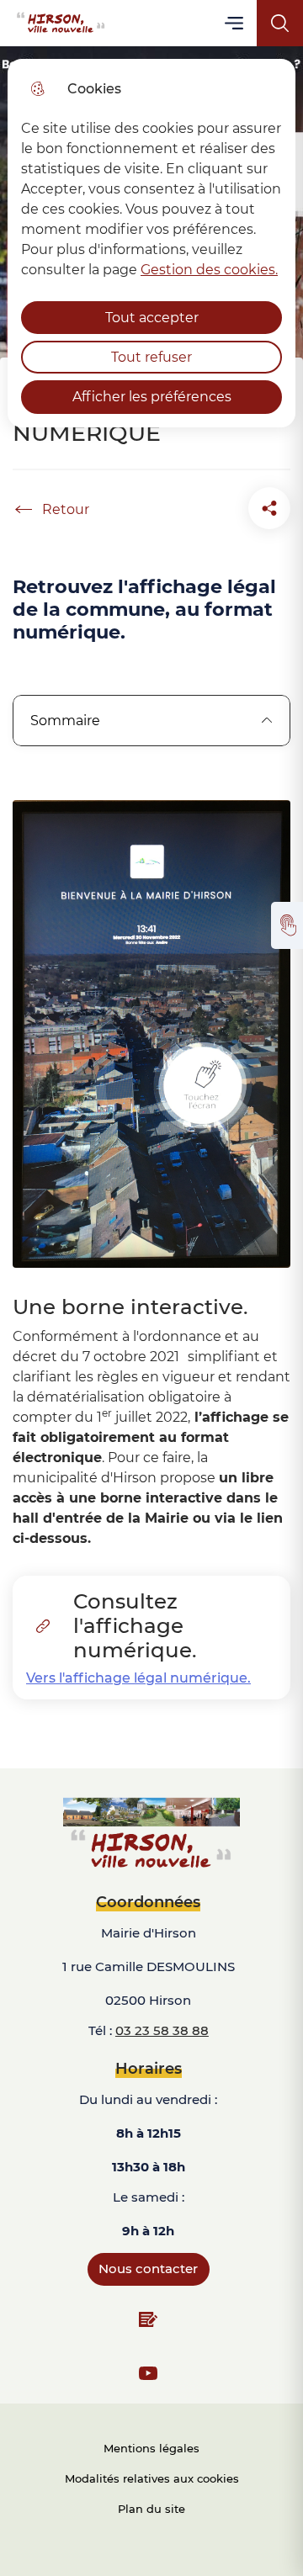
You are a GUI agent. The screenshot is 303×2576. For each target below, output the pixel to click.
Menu (235, 23)
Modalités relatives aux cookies (152, 2478)
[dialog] (151, 243)
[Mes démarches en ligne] (287, 925)
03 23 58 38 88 (162, 2030)
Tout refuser (151, 357)
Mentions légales (151, 2448)
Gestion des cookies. (209, 270)
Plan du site (151, 2509)
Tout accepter (152, 318)
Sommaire (65, 721)
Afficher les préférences (152, 397)
